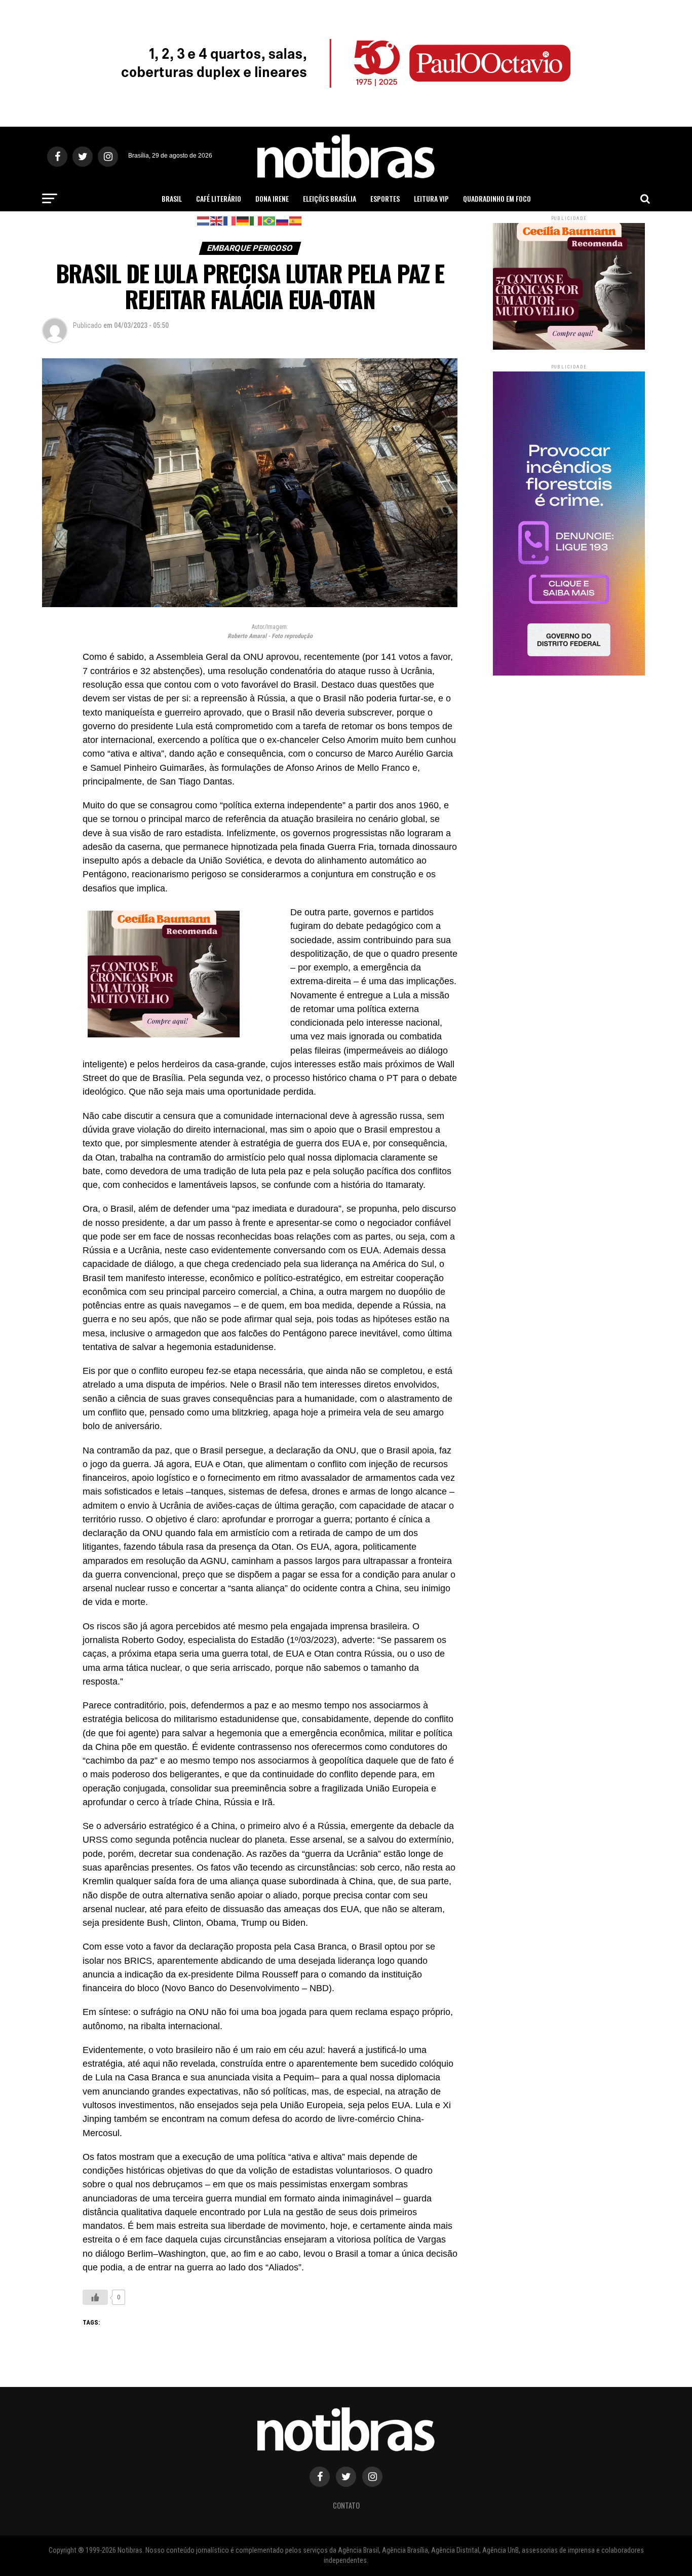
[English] (217, 220)
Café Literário (219, 198)
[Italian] (256, 220)
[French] (230, 220)
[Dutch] (204, 220)
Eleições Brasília (330, 198)
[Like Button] (95, 2297)
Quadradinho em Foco (497, 198)
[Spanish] (296, 220)
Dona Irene (272, 198)
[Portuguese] (270, 220)
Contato (346, 2505)
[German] (243, 220)
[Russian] (283, 220)
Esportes (385, 198)
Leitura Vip (431, 198)
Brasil (172, 198)
